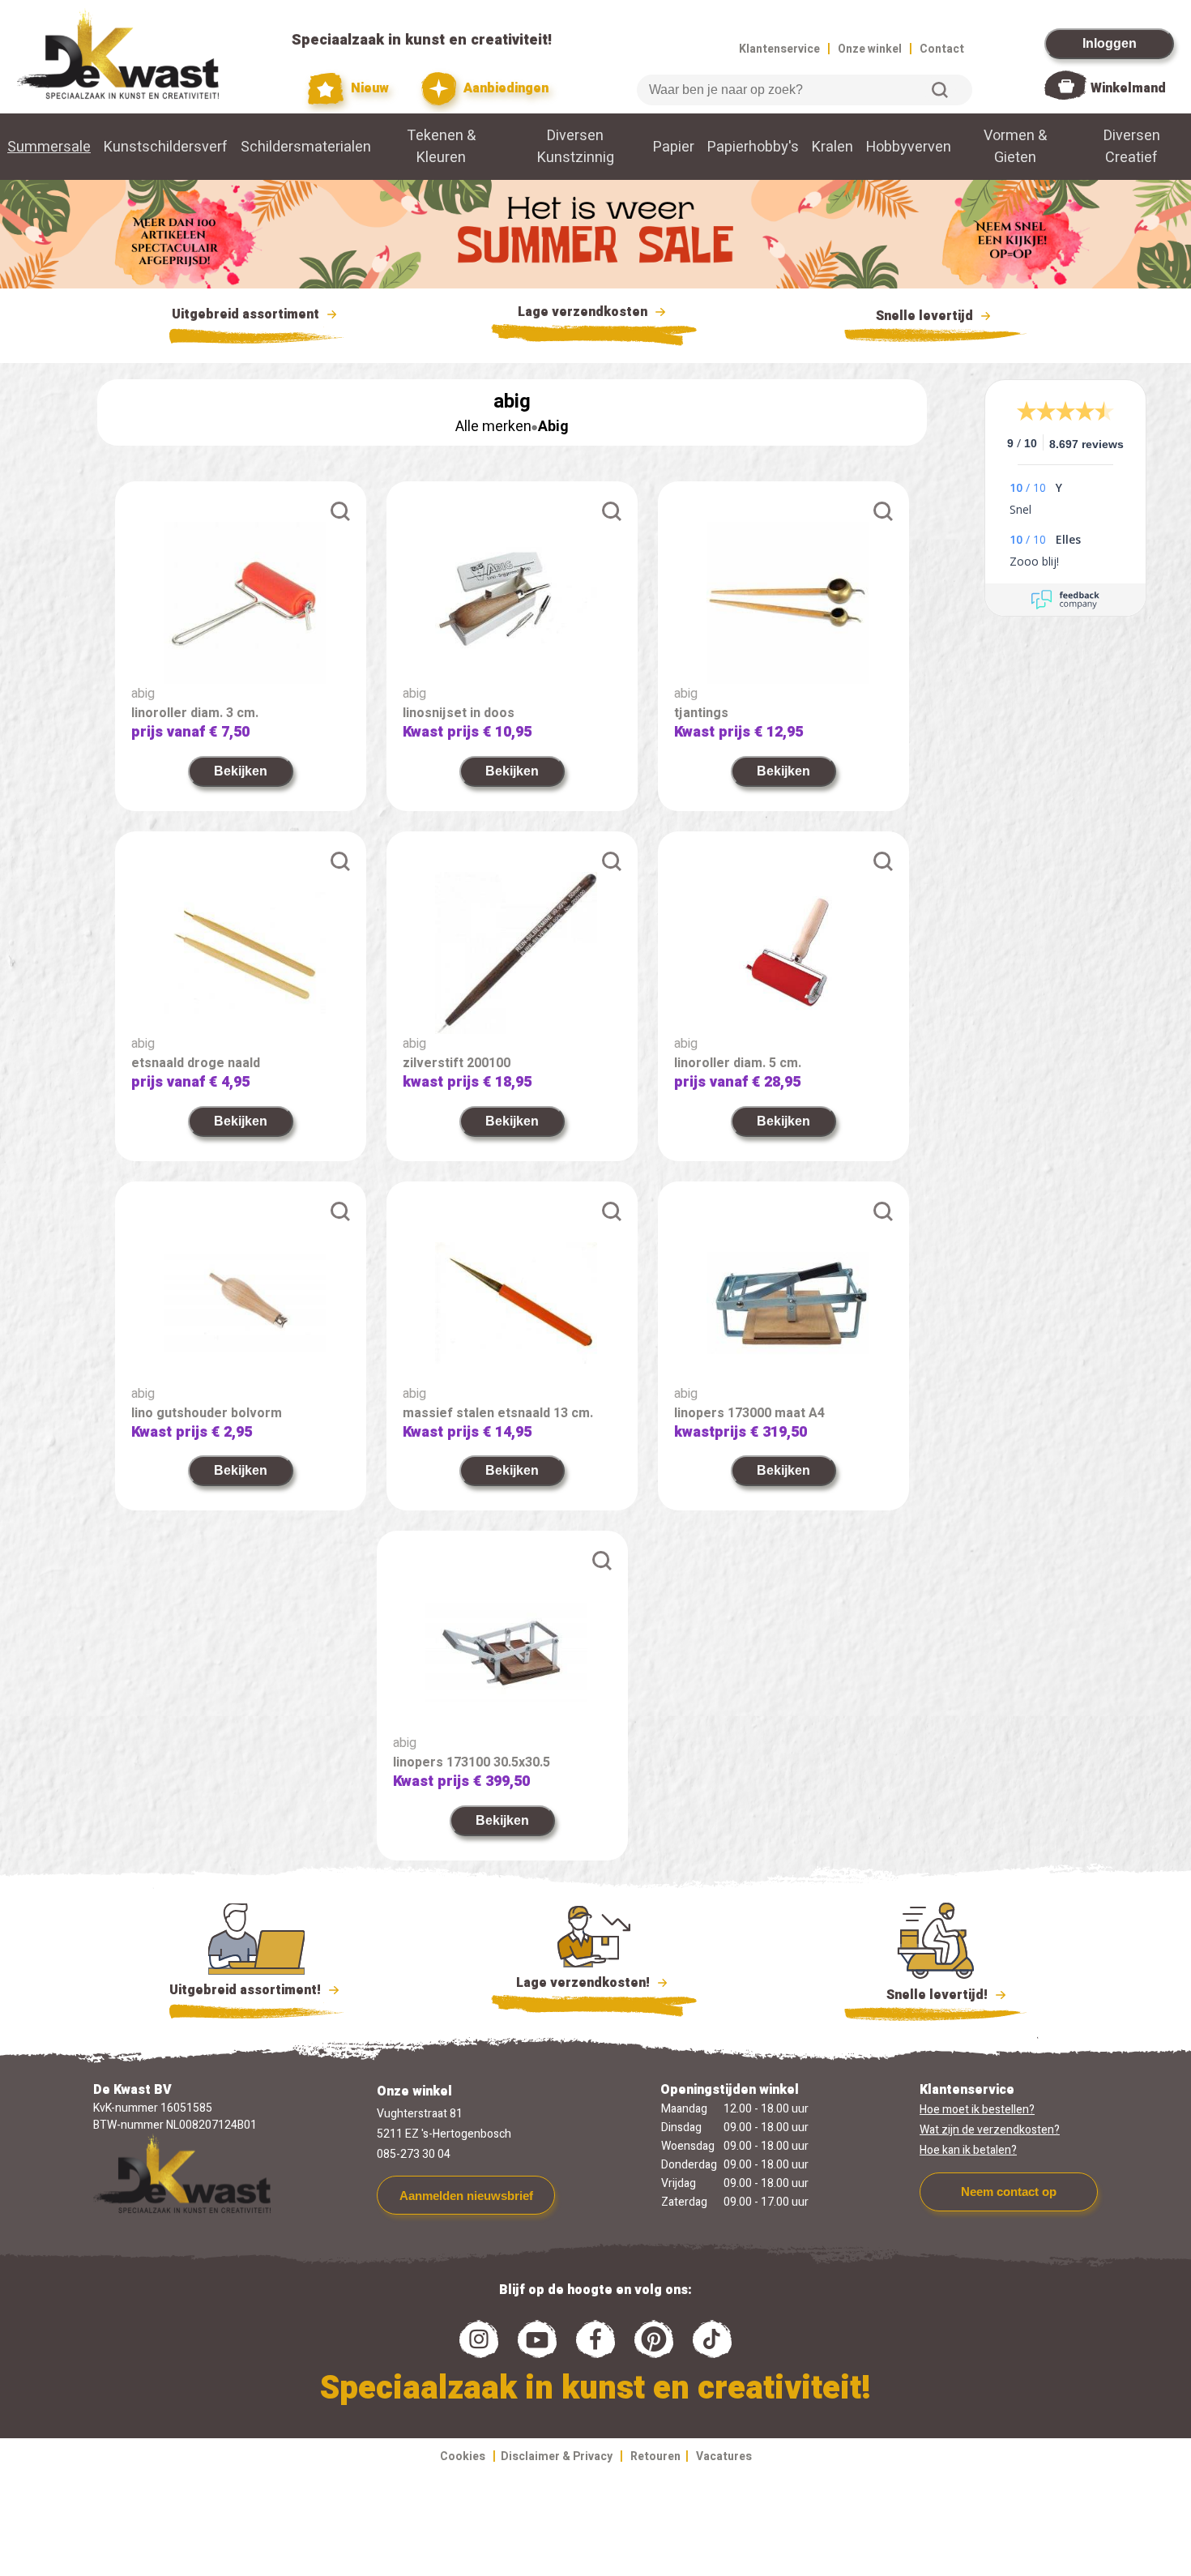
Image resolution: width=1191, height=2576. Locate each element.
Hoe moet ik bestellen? (977, 2110)
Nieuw (368, 88)
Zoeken (940, 90)
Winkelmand (1128, 88)
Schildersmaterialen (306, 147)
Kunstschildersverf (166, 147)
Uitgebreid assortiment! (247, 1990)
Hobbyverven (909, 147)
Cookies (463, 2456)
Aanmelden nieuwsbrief (466, 2196)
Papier (674, 147)
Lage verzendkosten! (585, 1983)
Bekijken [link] (241, 771)
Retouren (655, 2456)
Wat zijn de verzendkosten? (990, 2130)
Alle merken (493, 427)
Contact (942, 49)
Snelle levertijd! (926, 1995)
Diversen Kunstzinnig (576, 147)
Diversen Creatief (1132, 147)
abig (143, 694)
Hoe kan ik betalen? (968, 2150)
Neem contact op (1009, 2192)
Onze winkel (870, 49)
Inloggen (1110, 43)
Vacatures (724, 2456)
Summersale (49, 147)
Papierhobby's (753, 147)
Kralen (832, 147)
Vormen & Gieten (1015, 147)
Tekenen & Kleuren (441, 147)
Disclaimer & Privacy (557, 2456)
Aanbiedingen (504, 88)
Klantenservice (779, 49)
